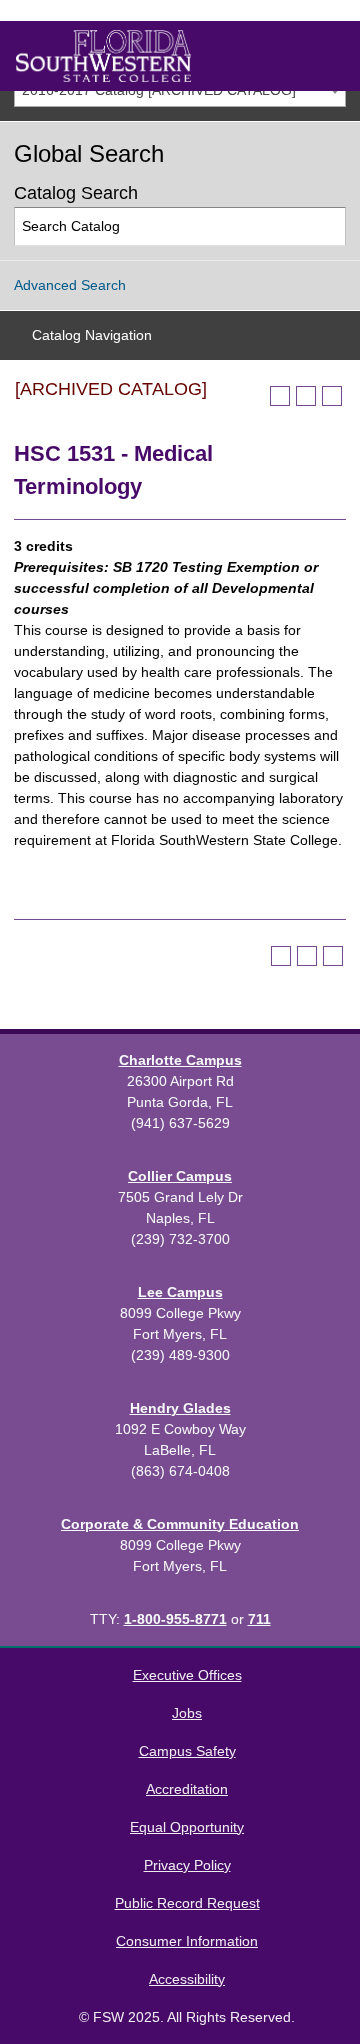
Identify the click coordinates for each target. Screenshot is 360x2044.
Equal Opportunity (187, 1827)
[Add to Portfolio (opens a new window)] (280, 396)
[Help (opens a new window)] (332, 396)
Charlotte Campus (180, 1060)
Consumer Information (187, 1941)
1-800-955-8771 (175, 1619)
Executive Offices (187, 1675)
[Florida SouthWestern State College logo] (103, 56)
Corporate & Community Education (180, 1524)
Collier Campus (180, 1176)
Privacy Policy (187, 1865)
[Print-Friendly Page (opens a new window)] (306, 396)
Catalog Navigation (92, 335)
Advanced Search (70, 285)
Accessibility (187, 1979)
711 (259, 1619)
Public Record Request (187, 1903)
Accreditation (187, 1789)
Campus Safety (187, 1751)
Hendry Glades (180, 1408)
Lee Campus (180, 1292)
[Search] (327, 226)
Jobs (187, 1713)
